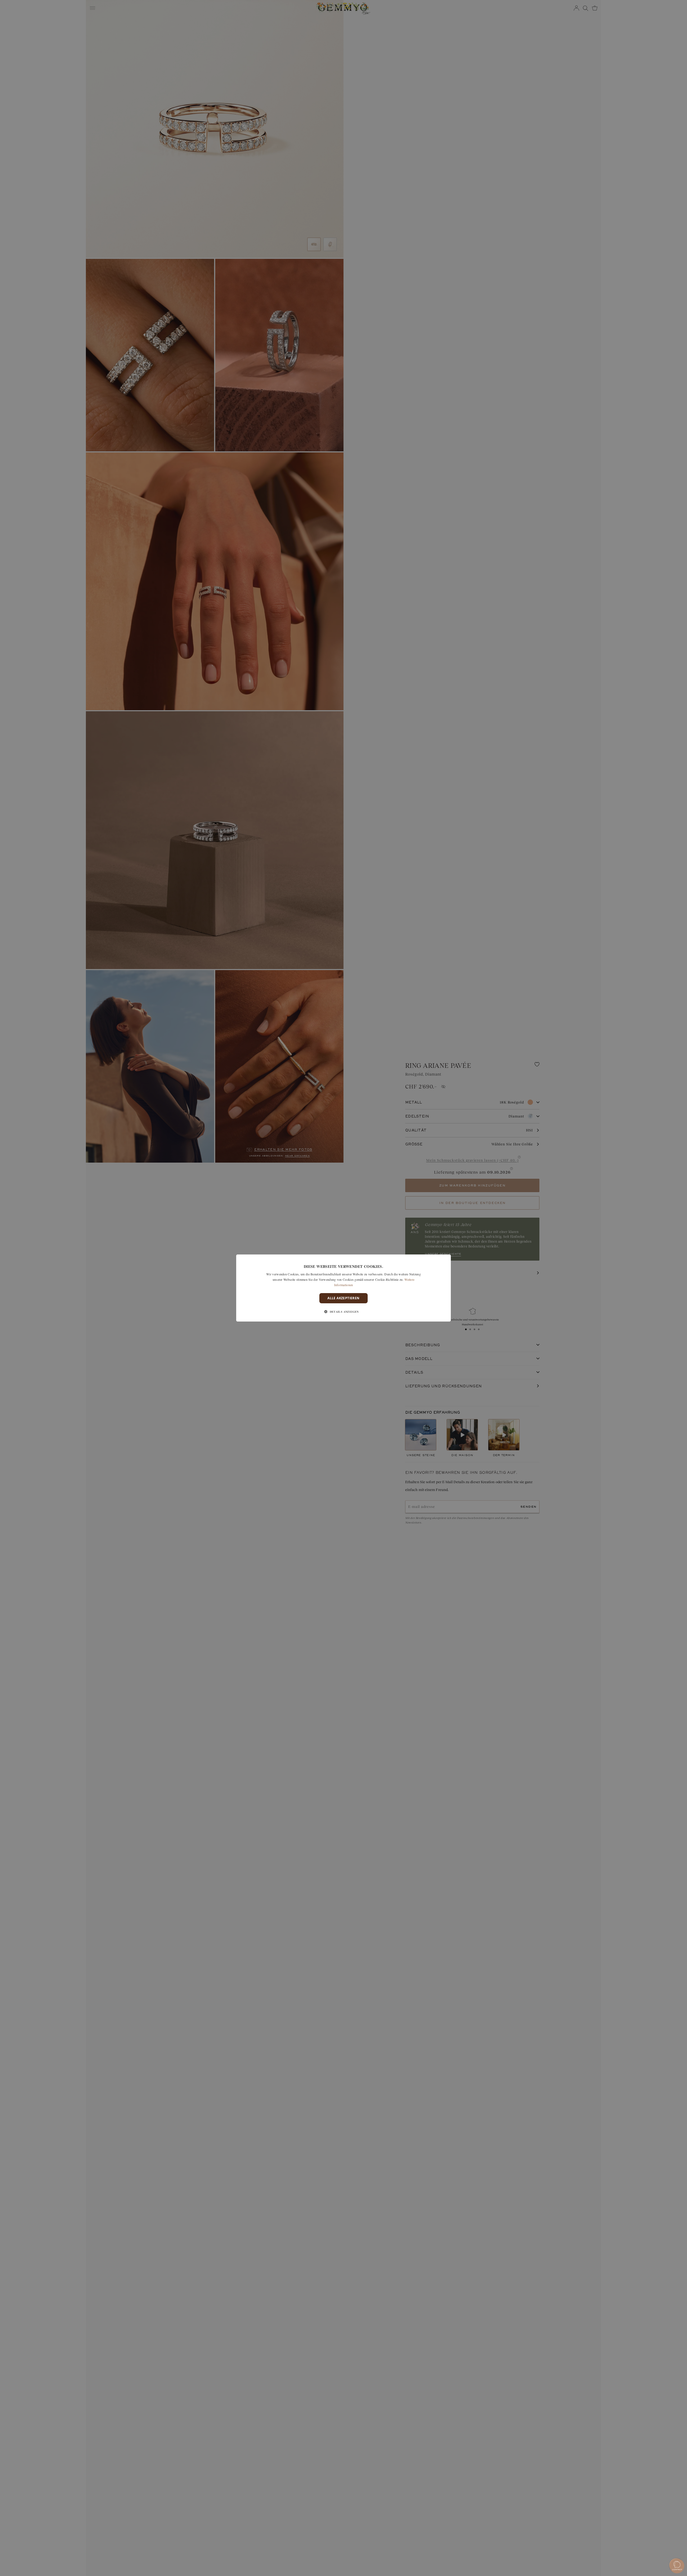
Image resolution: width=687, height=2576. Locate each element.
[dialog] (343, 1288)
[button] (343, 1312)
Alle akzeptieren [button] (343, 1298)
